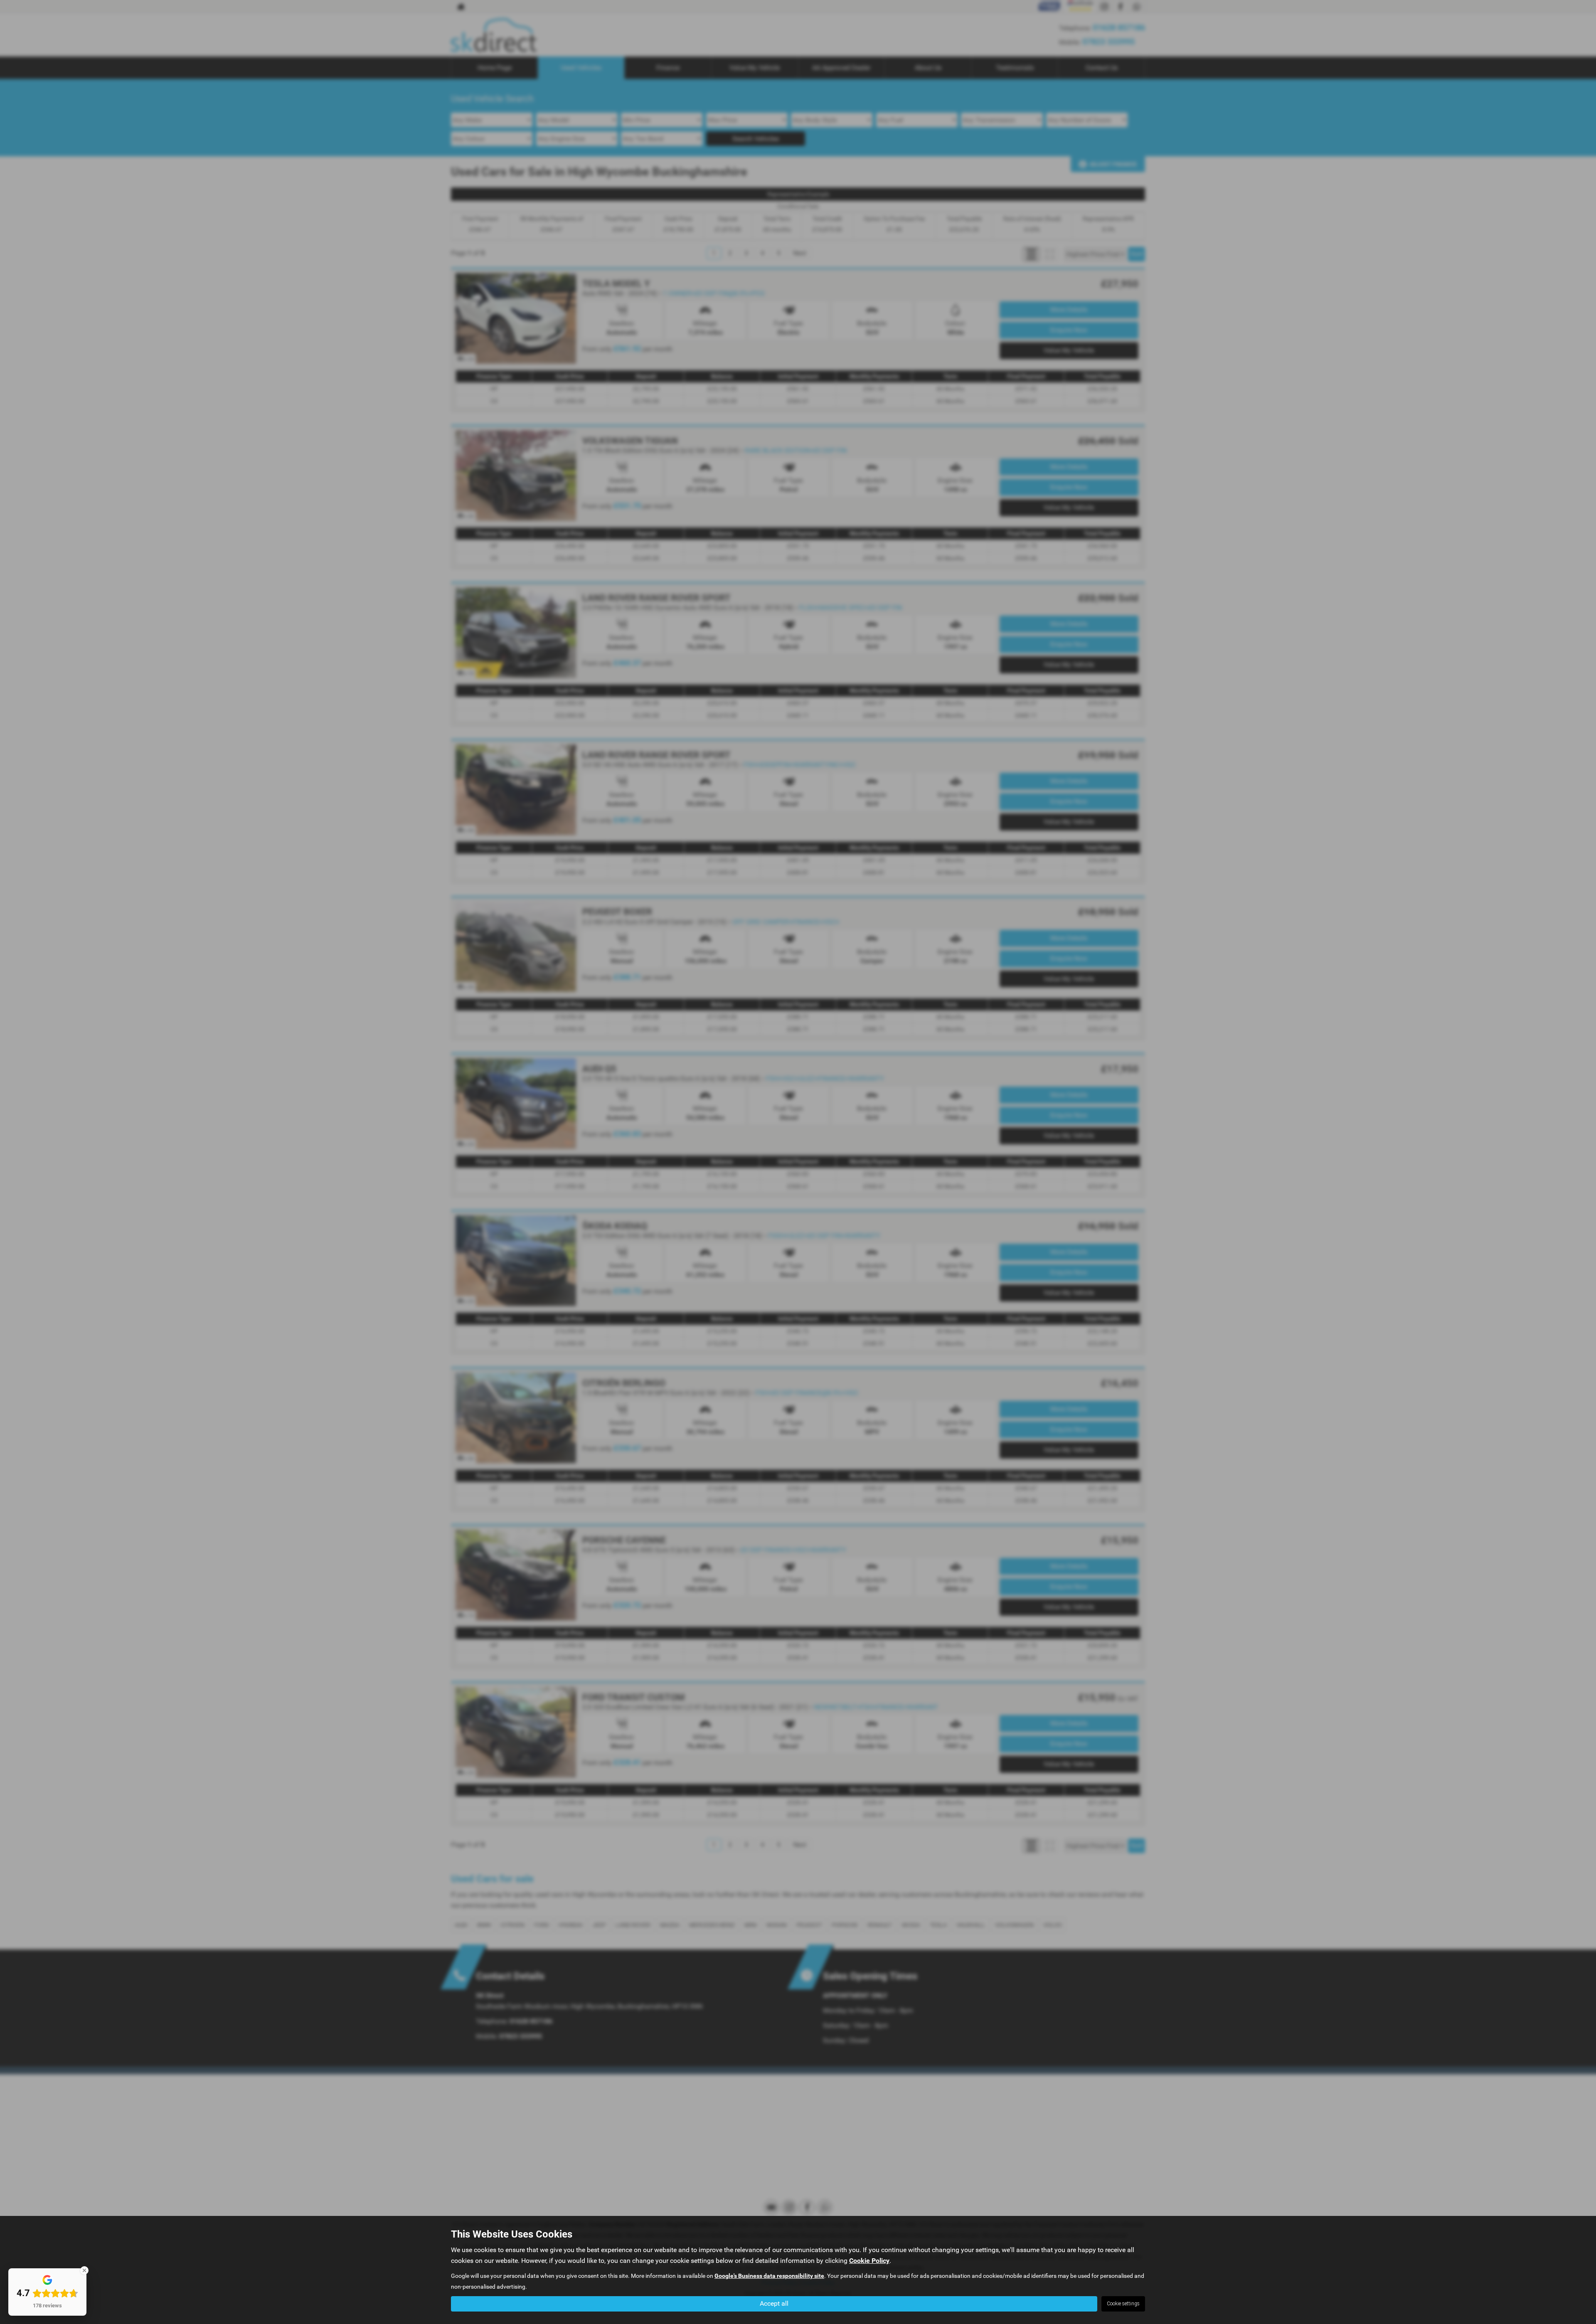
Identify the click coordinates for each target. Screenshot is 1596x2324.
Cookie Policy (869, 2261)
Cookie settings (1123, 2304)
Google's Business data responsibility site (769, 2276)
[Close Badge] (84, 2270)
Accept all (774, 2303)
